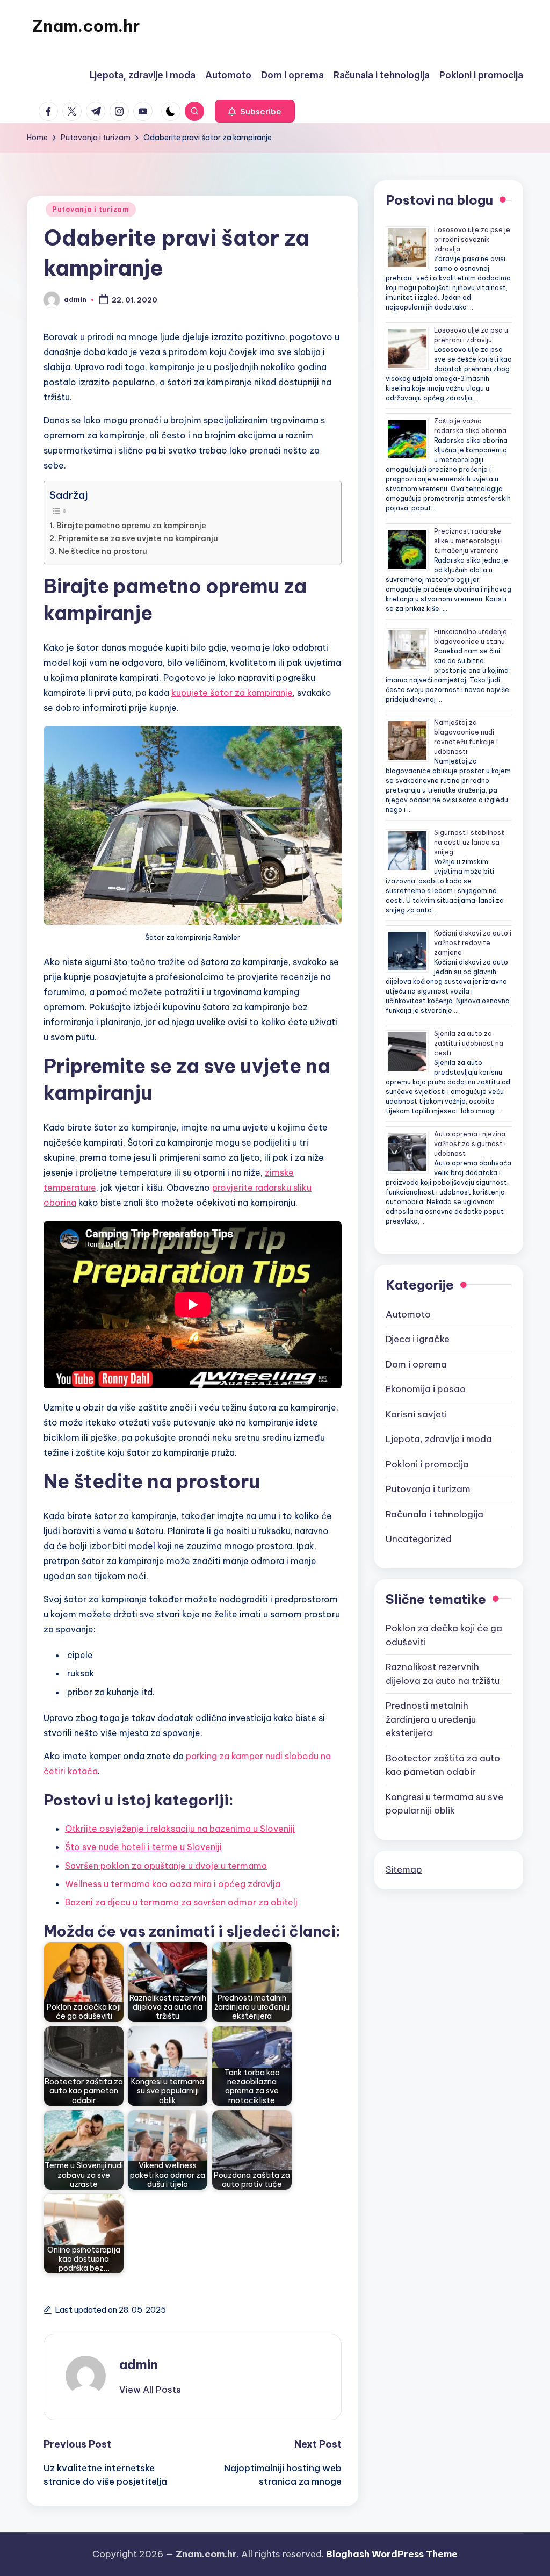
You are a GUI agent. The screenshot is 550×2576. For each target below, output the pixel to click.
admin (139, 2364)
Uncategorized (419, 1539)
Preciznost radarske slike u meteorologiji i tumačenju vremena (468, 541)
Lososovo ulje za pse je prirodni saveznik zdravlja (472, 239)
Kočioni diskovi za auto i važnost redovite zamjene (473, 943)
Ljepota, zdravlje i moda (439, 1439)
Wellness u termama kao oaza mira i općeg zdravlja (173, 1884)
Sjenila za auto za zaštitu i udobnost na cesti (469, 1043)
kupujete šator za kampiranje (232, 693)
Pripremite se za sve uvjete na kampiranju (138, 538)
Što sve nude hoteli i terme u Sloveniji (143, 1847)
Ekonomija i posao (426, 1389)
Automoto (408, 1314)
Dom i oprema (416, 1364)
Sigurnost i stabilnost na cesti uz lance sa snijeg (469, 842)
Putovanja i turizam (91, 209)
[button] (255, 111)
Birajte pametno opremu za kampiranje (131, 526)
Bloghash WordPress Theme (392, 2554)
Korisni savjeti (416, 1414)
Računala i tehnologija (435, 1514)
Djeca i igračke (418, 1339)
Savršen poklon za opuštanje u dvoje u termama (166, 1866)
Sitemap (404, 1869)
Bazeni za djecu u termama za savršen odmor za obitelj (181, 1902)
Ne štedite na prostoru (103, 551)
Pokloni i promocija (427, 1464)
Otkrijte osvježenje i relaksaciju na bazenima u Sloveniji (180, 1829)
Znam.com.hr (86, 26)
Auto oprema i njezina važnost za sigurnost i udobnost (470, 1144)
